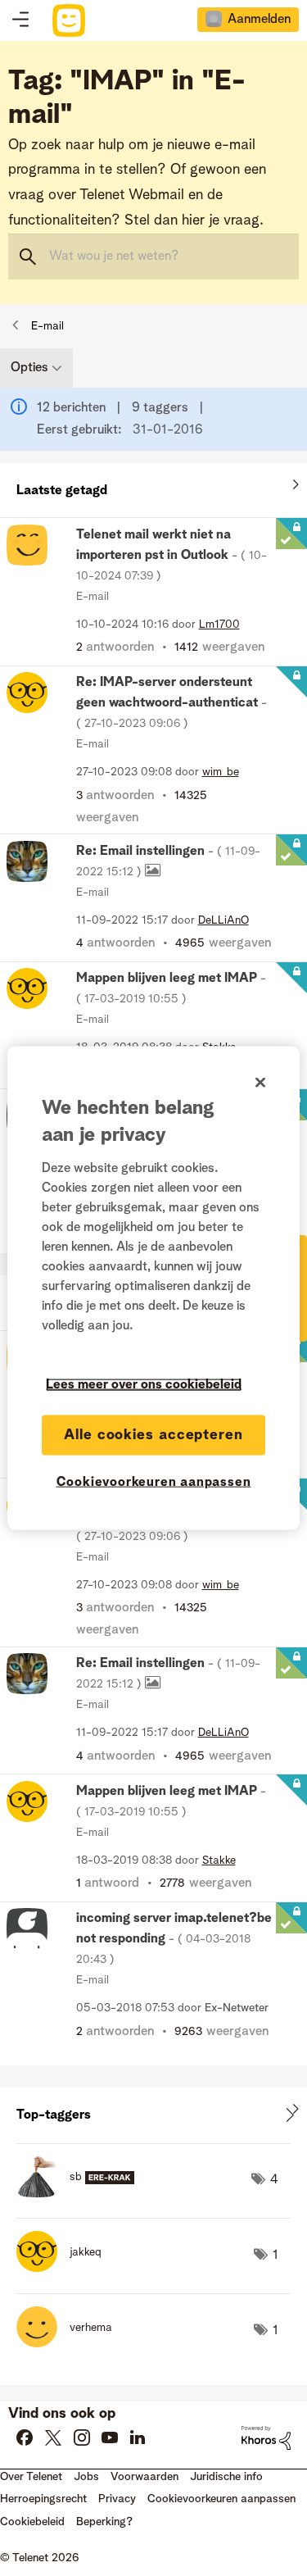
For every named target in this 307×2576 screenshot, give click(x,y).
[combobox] (153, 257)
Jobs (86, 2477)
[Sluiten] (260, 1082)
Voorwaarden (144, 2477)
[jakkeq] (65, 2268)
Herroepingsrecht (43, 2499)
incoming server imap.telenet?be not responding (174, 1939)
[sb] (81, 2193)
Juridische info (226, 2477)
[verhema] (70, 2343)
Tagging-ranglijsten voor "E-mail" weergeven (153, 2115)
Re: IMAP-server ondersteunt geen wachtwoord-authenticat (172, 703)
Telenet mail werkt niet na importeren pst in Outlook (172, 555)
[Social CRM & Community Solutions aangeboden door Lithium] (266, 2437)
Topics (20, 20)
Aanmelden (259, 20)
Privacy (117, 2499)
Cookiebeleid (32, 2522)
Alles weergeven (153, 487)
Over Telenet (31, 2477)
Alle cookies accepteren (153, 1434)
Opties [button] (29, 368)
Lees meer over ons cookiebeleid (144, 1384)
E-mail (47, 326)
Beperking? (104, 2522)
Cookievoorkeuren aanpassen (154, 1482)
